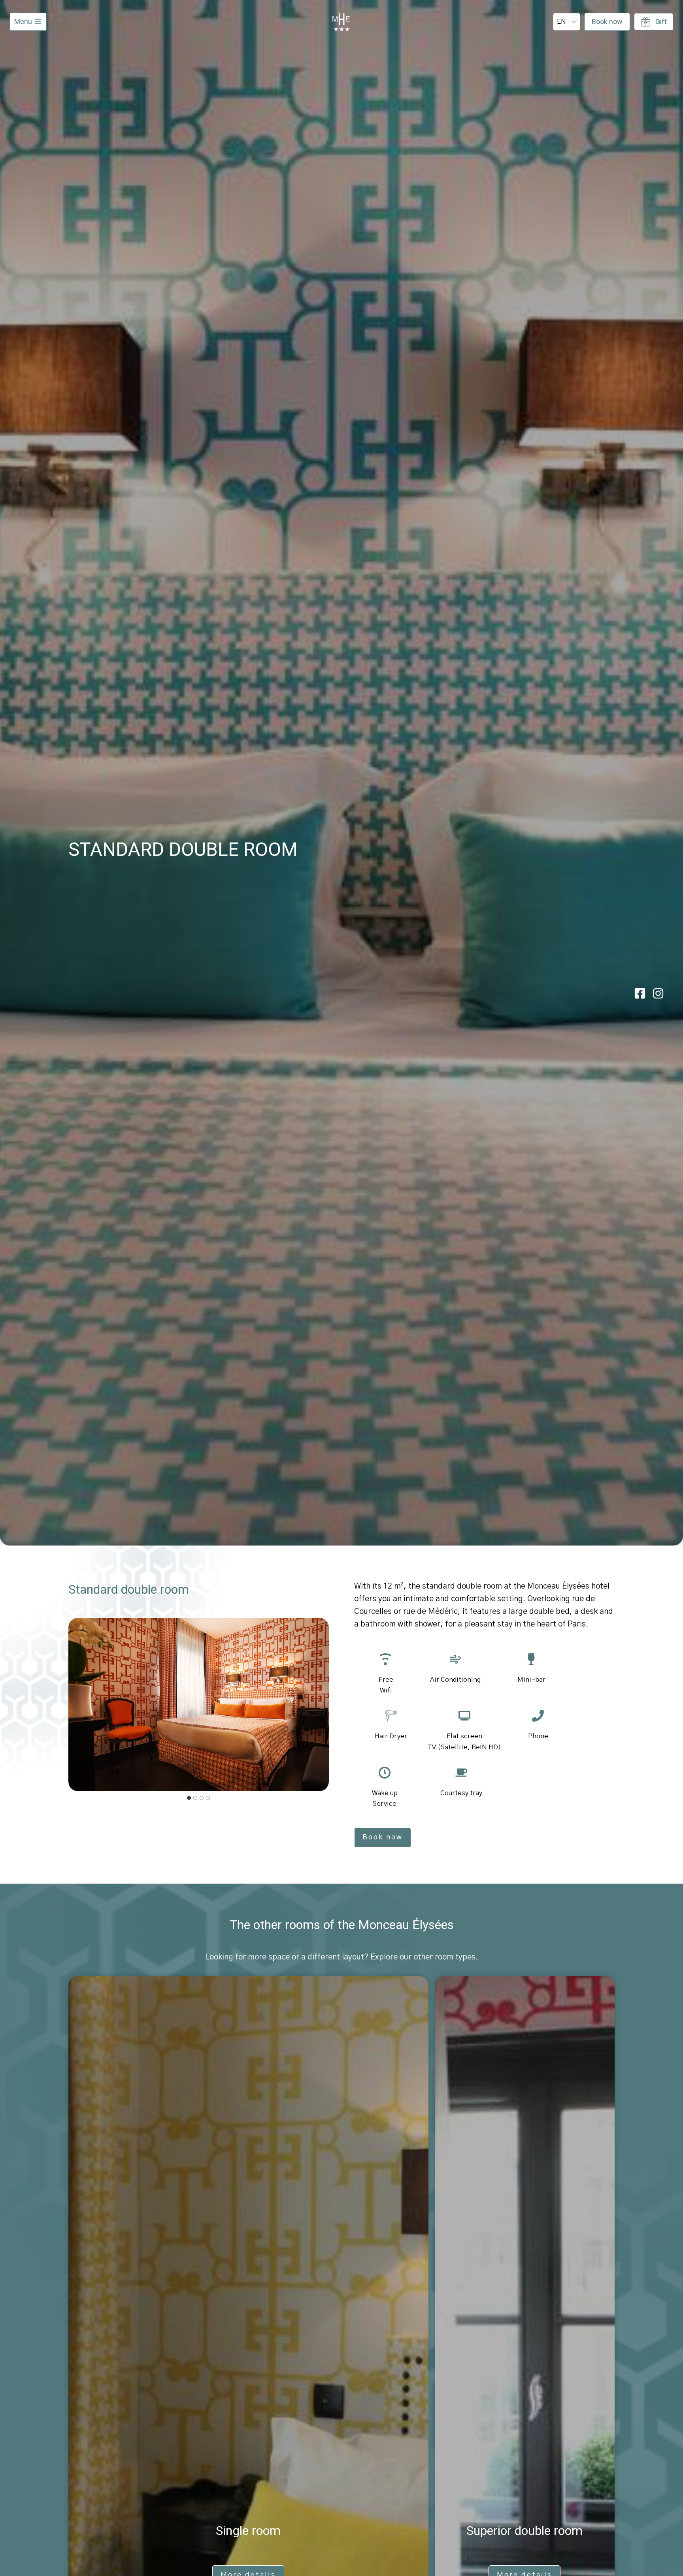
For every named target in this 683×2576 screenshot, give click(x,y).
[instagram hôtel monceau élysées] (658, 993)
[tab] (189, 1798)
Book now (607, 22)
